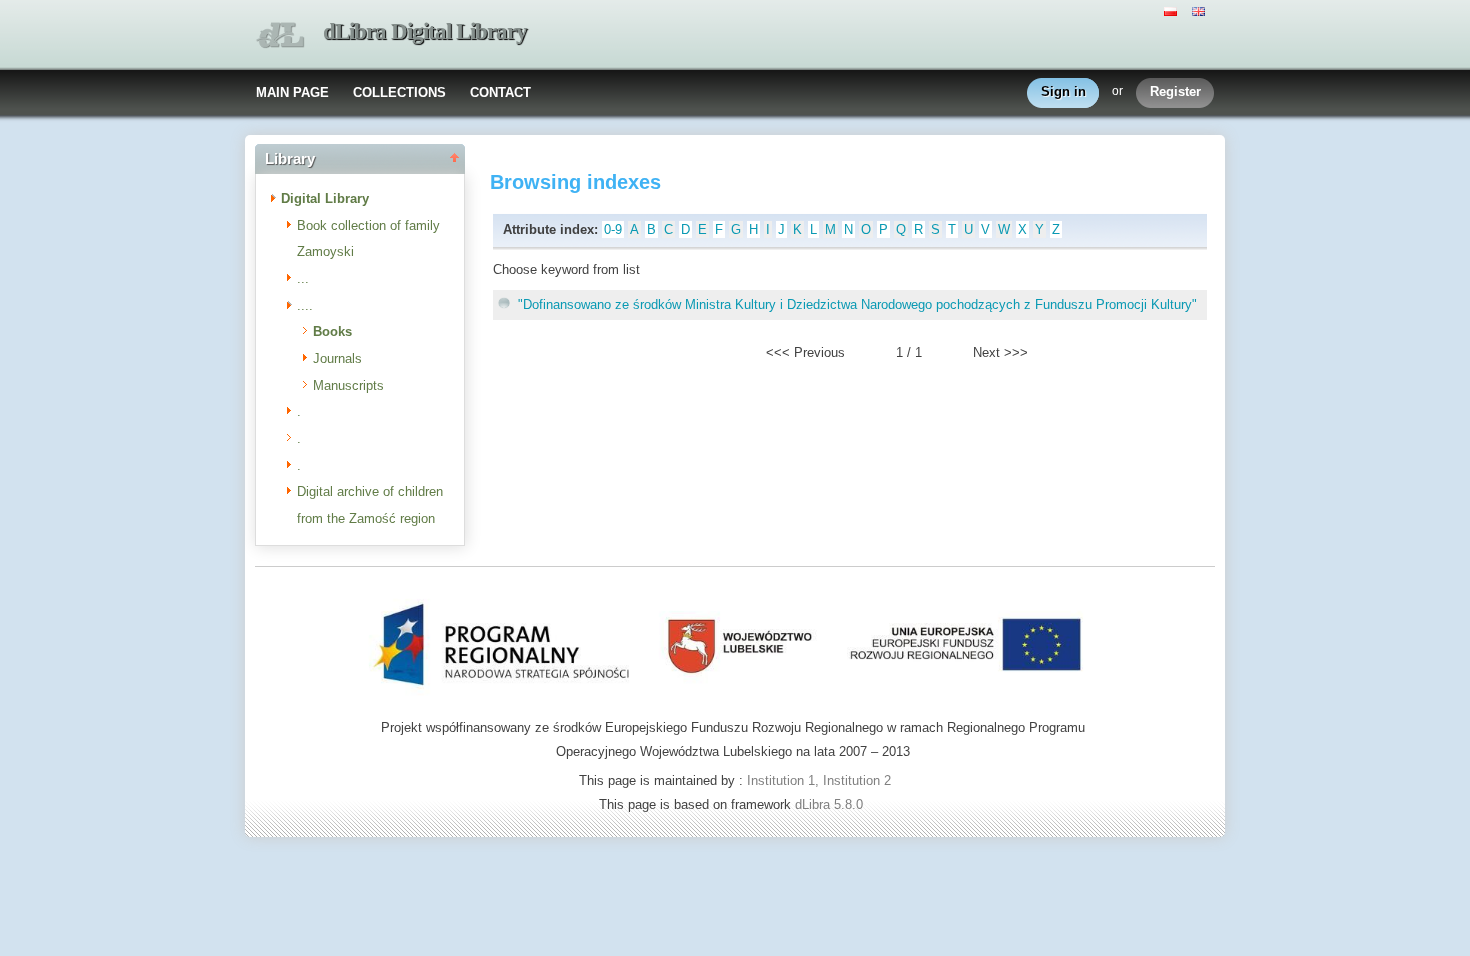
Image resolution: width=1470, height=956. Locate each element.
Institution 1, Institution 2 (819, 780)
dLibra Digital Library (425, 31)
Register (1175, 91)
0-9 (613, 229)
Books (332, 331)
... (303, 278)
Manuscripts (348, 385)
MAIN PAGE (292, 92)
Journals (337, 358)
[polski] (1173, 10)
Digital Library (325, 198)
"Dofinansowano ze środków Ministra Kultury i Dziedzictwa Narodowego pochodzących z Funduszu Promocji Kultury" (857, 304)
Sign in (1063, 91)
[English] (1201, 10)
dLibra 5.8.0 (831, 804)
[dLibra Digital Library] (280, 35)
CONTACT (500, 92)
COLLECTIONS (399, 92)
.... (305, 305)
